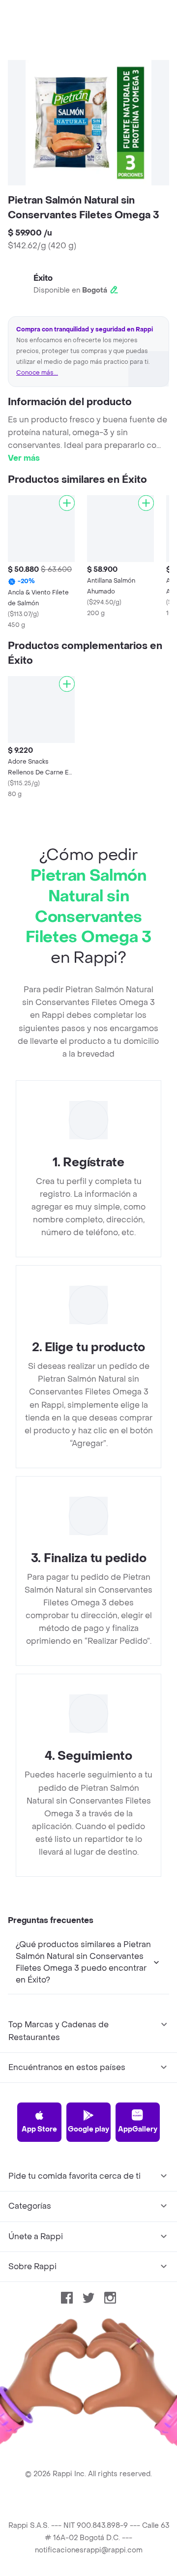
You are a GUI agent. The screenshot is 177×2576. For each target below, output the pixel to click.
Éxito (43, 278)
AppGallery (138, 2129)
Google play (88, 2129)
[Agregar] (67, 503)
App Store (39, 2129)
